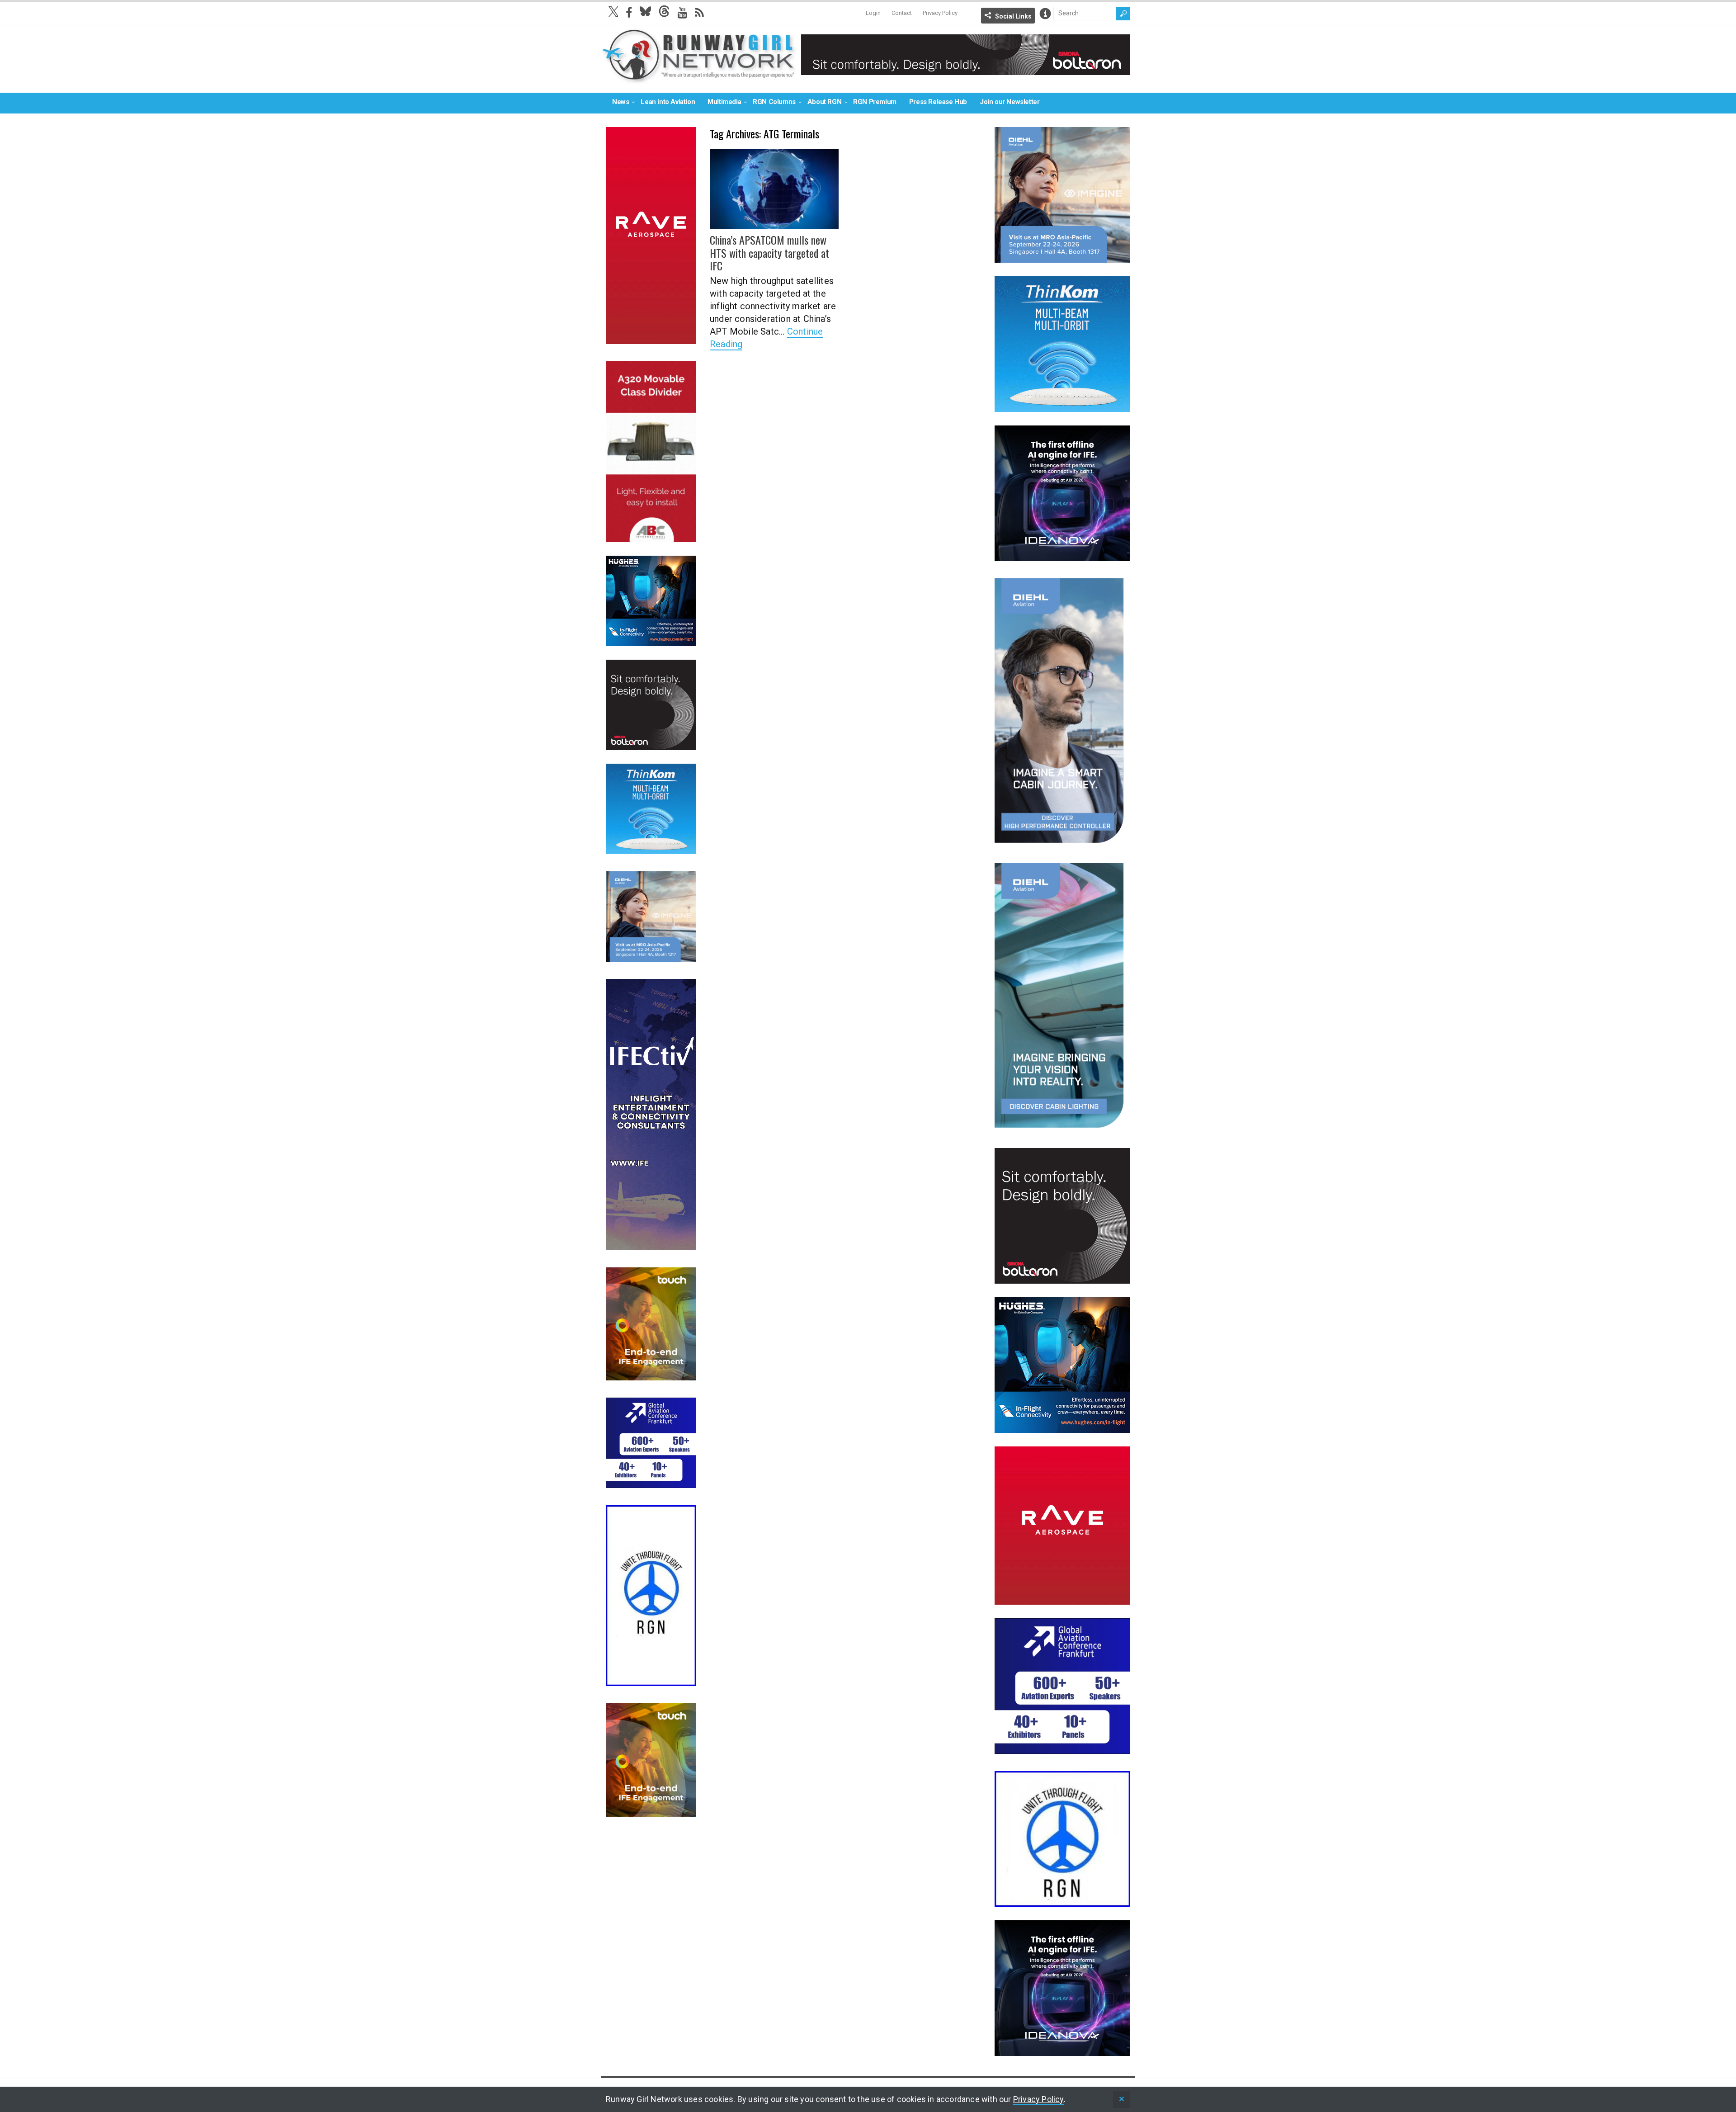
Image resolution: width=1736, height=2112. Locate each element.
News (620, 102)
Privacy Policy (940, 13)
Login (873, 13)
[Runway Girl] (699, 78)
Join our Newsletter (1010, 102)
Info (1045, 14)
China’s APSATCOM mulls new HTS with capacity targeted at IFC (769, 253)
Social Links (1013, 16)
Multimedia (724, 102)
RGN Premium (875, 102)
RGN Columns (774, 102)
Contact (902, 13)
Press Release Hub (938, 102)
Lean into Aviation (668, 102)
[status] (1122, 2100)
